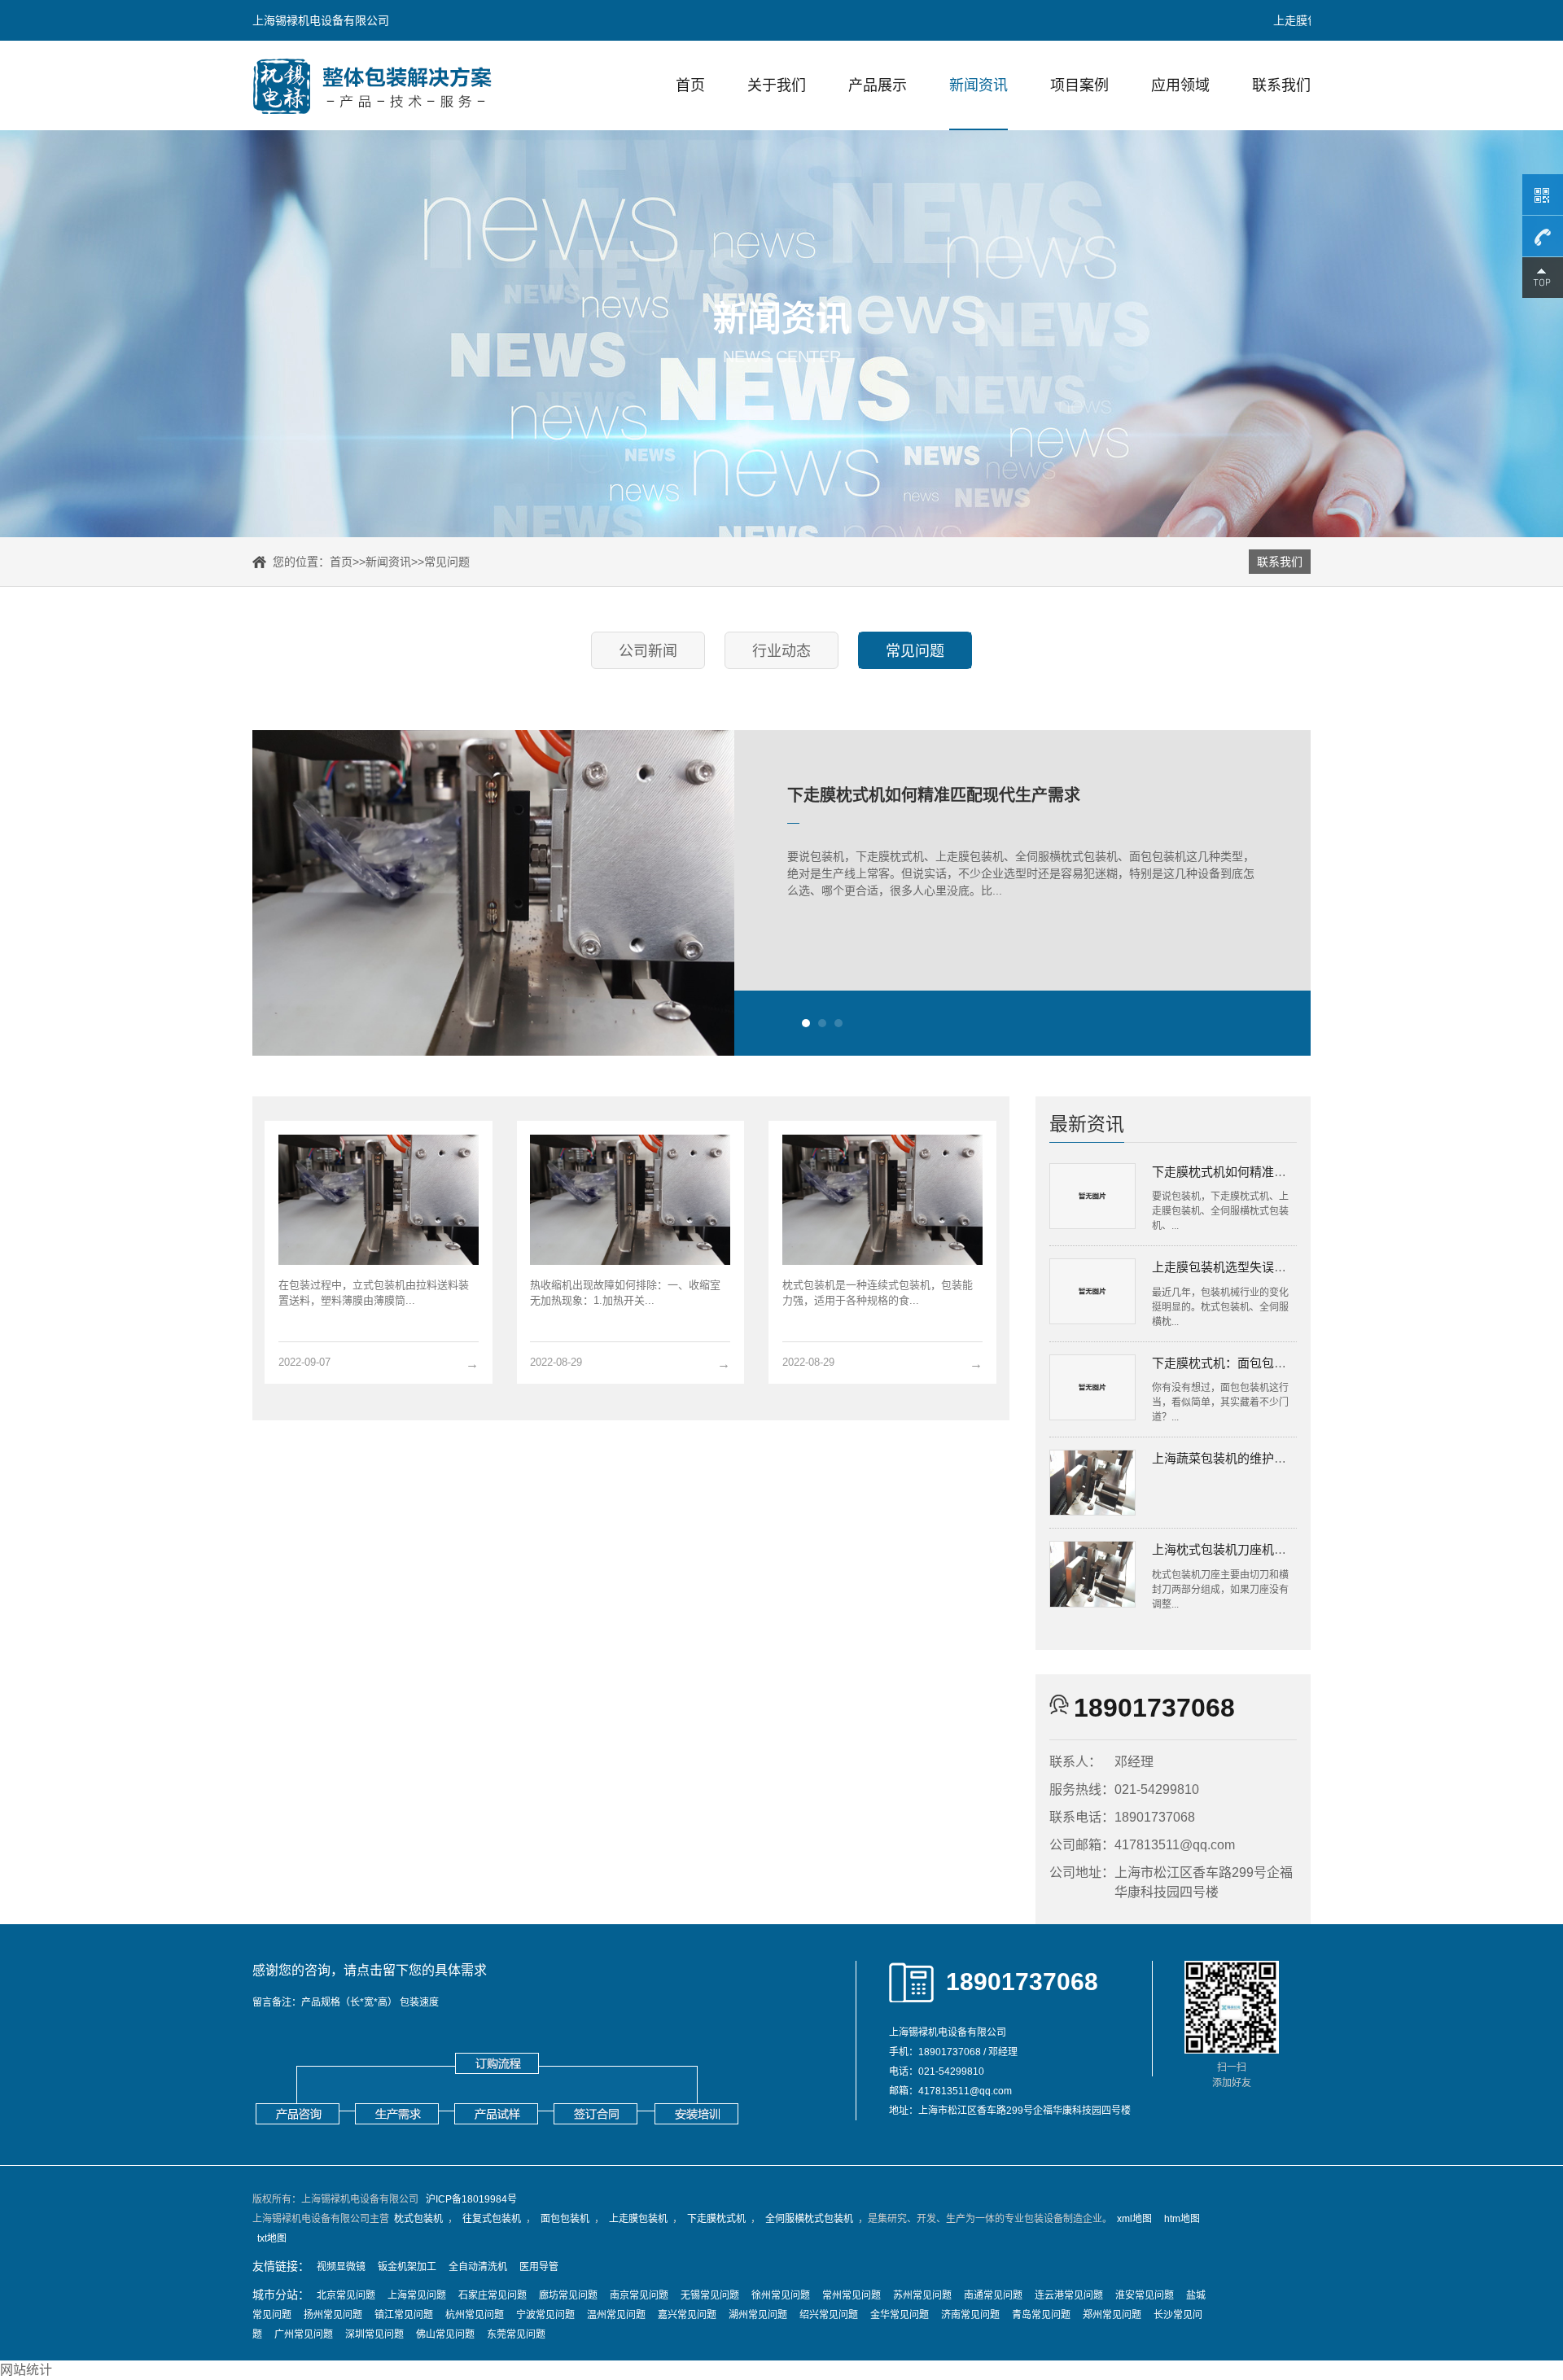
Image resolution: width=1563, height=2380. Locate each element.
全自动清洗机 (478, 2267)
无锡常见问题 (710, 2295)
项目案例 (1079, 85)
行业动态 (781, 651)
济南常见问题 (970, 2315)
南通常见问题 (993, 2295)
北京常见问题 (346, 2295)
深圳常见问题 (374, 2334)
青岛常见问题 (1041, 2315)
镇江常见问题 (404, 2315)
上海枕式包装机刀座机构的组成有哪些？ (1262, 1549)
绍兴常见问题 (829, 2315)
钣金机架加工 (407, 2267)
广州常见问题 (304, 2334)
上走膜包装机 (638, 2219)
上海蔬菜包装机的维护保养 (1225, 1458)
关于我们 (777, 85)
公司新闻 (648, 651)
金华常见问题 (900, 2315)
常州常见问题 (852, 2295)
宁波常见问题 (545, 2315)
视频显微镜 (341, 2267)
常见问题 (447, 562)
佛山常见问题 (445, 2334)
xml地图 (1134, 2219)
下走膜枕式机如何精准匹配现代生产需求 (934, 795)
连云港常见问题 (1069, 2295)
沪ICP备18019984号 (471, 2199)
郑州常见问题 (1112, 2315)
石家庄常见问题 (493, 2295)
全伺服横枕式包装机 (809, 2219)
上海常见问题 (417, 2295)
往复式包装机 (492, 2219)
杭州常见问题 (475, 2315)
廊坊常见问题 (568, 2295)
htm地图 (1182, 2219)
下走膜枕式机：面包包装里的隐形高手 (1256, 1363)
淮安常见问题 (1145, 2295)
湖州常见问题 (758, 2315)
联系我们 (1281, 85)
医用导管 (539, 2267)
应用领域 (1180, 85)
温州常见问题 (616, 2315)
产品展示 (878, 85)
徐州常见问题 (781, 2295)
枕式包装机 (418, 2219)
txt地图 (272, 2238)
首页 (690, 85)
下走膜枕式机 (716, 2219)
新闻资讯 (979, 85)
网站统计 (26, 2370)
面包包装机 (565, 2219)
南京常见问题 (639, 2295)
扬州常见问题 (333, 2315)
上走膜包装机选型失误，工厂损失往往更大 (1268, 1267)
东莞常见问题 (516, 2334)
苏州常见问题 (922, 2295)
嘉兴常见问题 (687, 2315)
